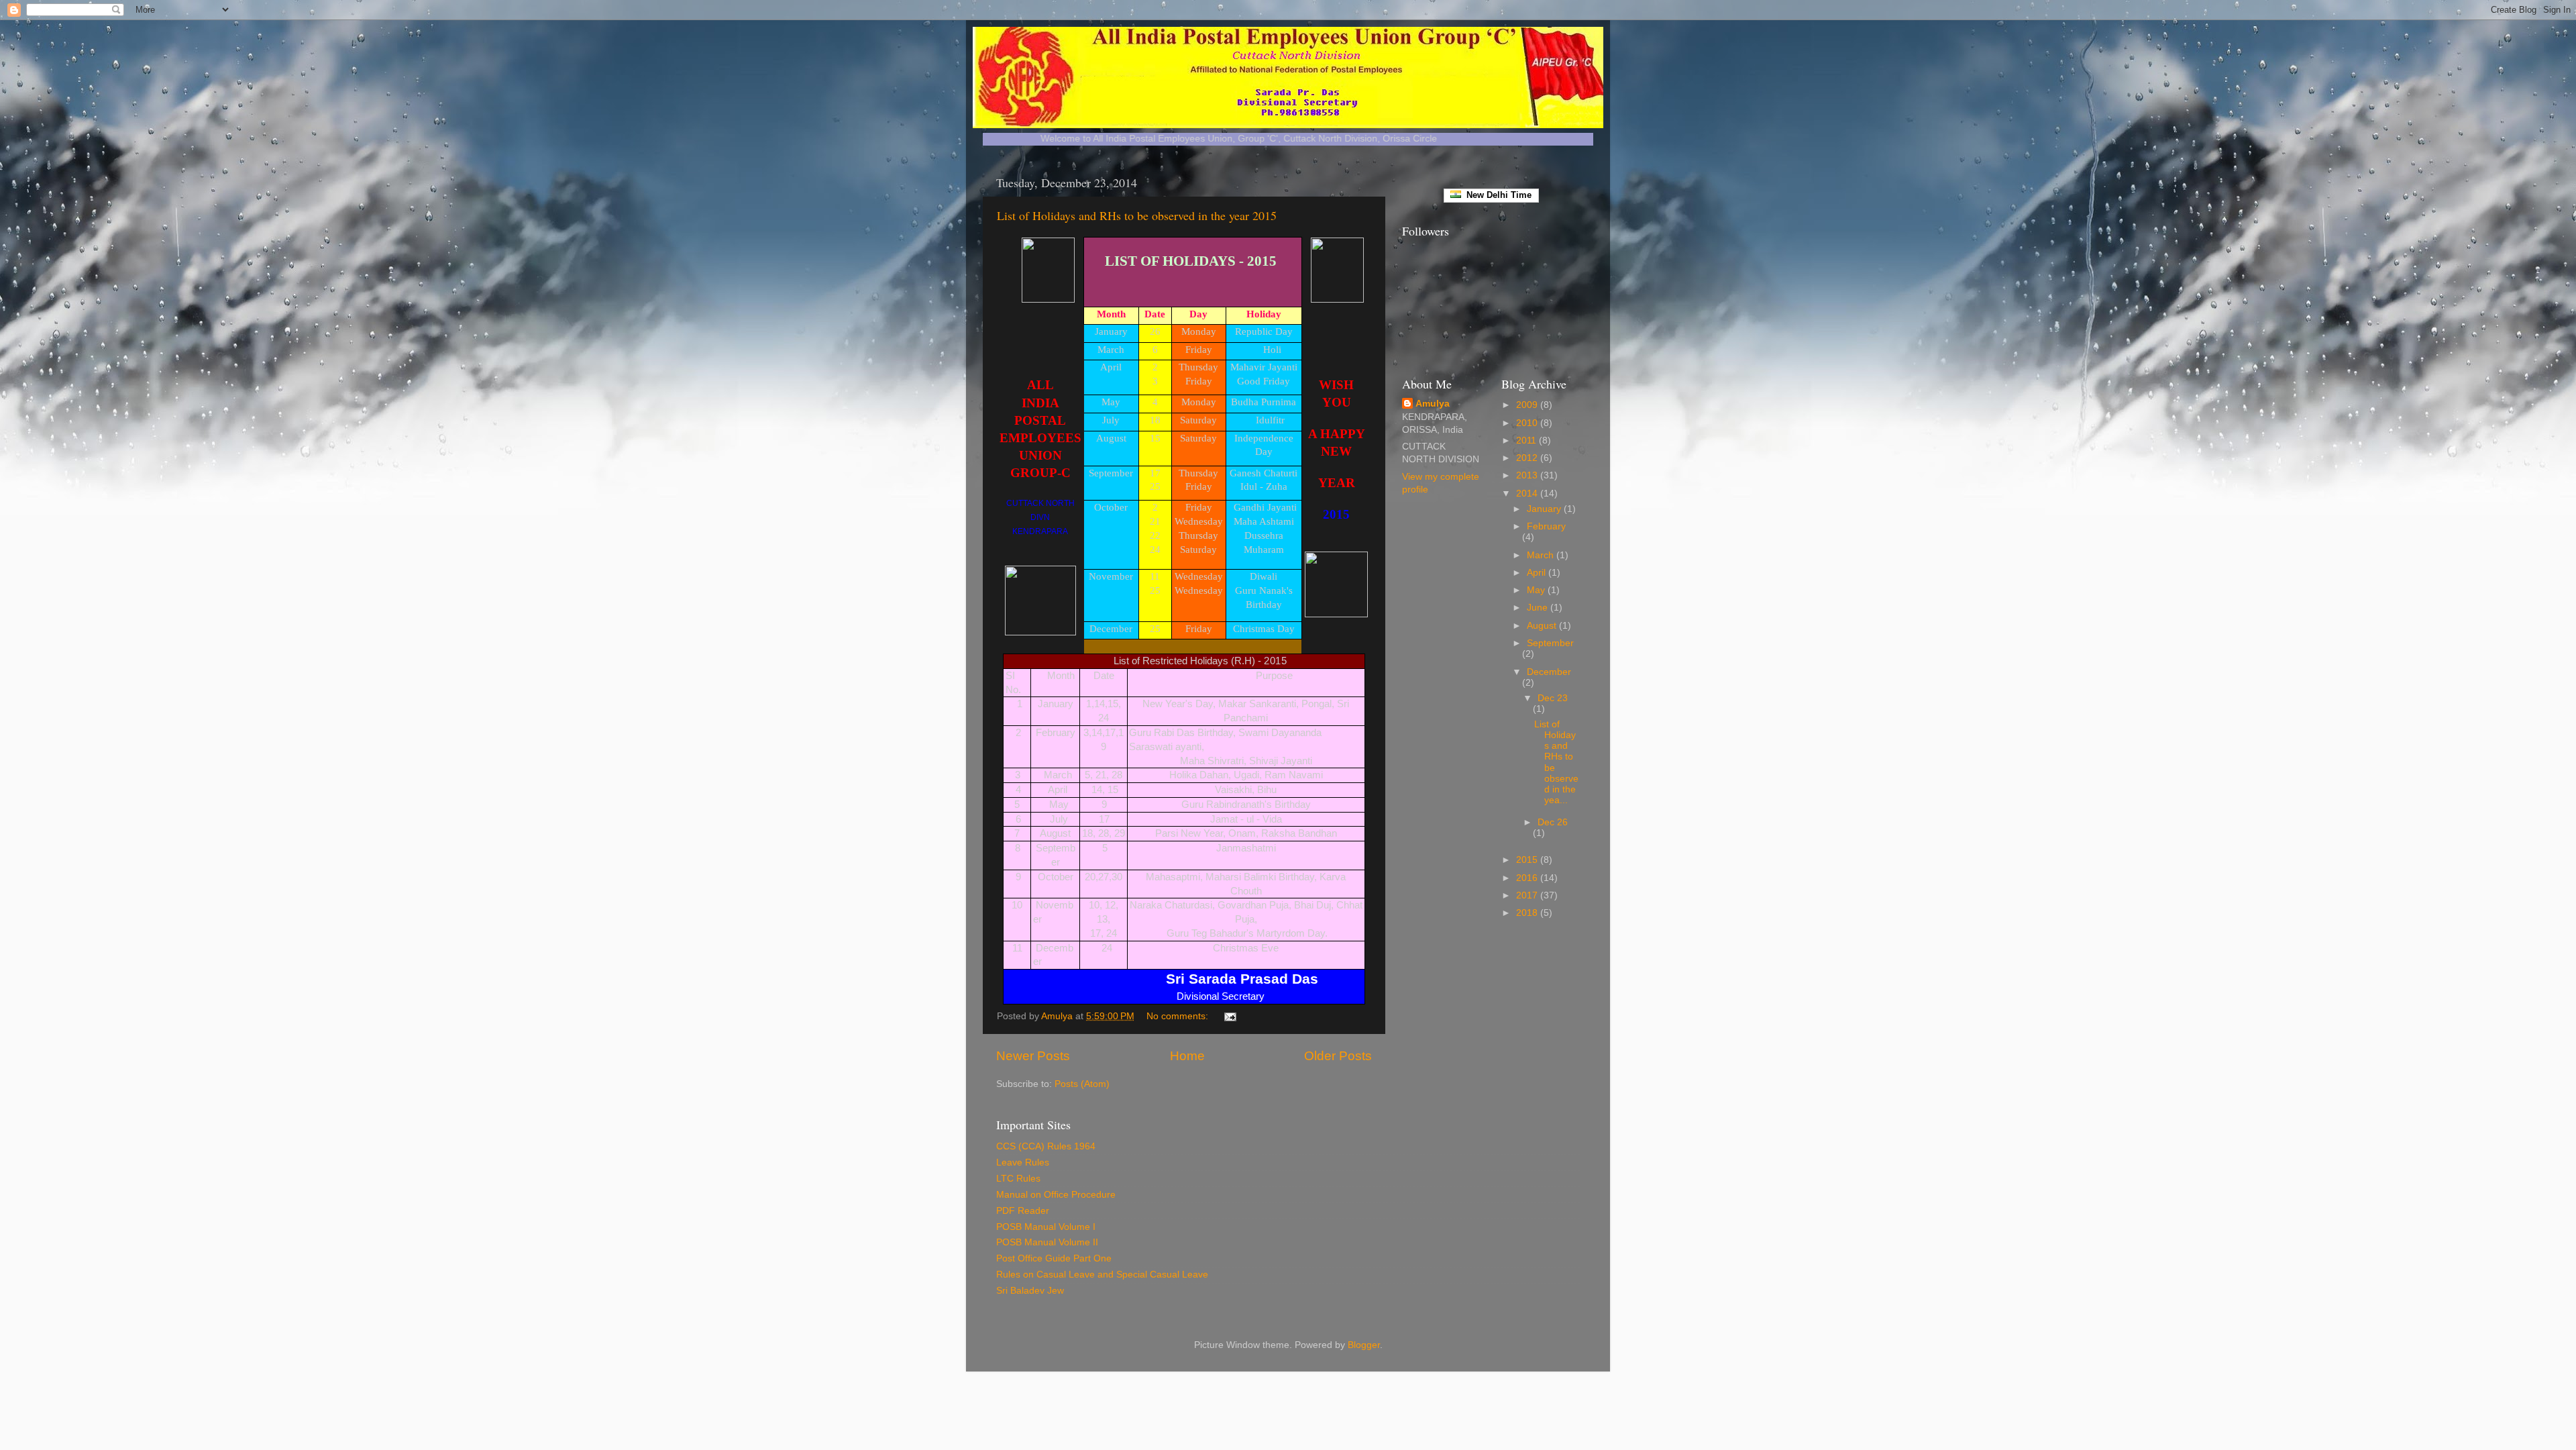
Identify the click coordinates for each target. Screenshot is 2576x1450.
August (1543, 626)
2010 (1528, 423)
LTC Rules (1018, 1179)
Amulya (1433, 404)
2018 (1528, 913)
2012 (1528, 458)
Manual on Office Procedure (1056, 1195)
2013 (1528, 475)
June (1539, 608)
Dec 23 (1553, 698)
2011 (1527, 441)
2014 (1528, 494)
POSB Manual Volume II (1047, 1242)
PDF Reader (1023, 1211)
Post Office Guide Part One (1054, 1258)
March (1542, 555)
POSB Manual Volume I (1046, 1227)
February (1546, 526)
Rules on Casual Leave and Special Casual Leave (1102, 1275)
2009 (1528, 405)
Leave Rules (1023, 1162)
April (1538, 573)
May (1537, 590)
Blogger (1364, 1345)
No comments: (1179, 1016)
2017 (1528, 895)
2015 (1528, 860)
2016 (1528, 878)
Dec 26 (1553, 822)
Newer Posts (1033, 1056)
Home (1187, 1056)
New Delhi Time (1496, 195)
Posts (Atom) (1082, 1084)
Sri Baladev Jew (1030, 1291)
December (1549, 672)
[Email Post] (1229, 1016)
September (1550, 643)
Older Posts (1338, 1056)
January (1545, 509)
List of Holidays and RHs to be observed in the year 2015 (1137, 215)
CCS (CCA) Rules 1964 (1046, 1146)
